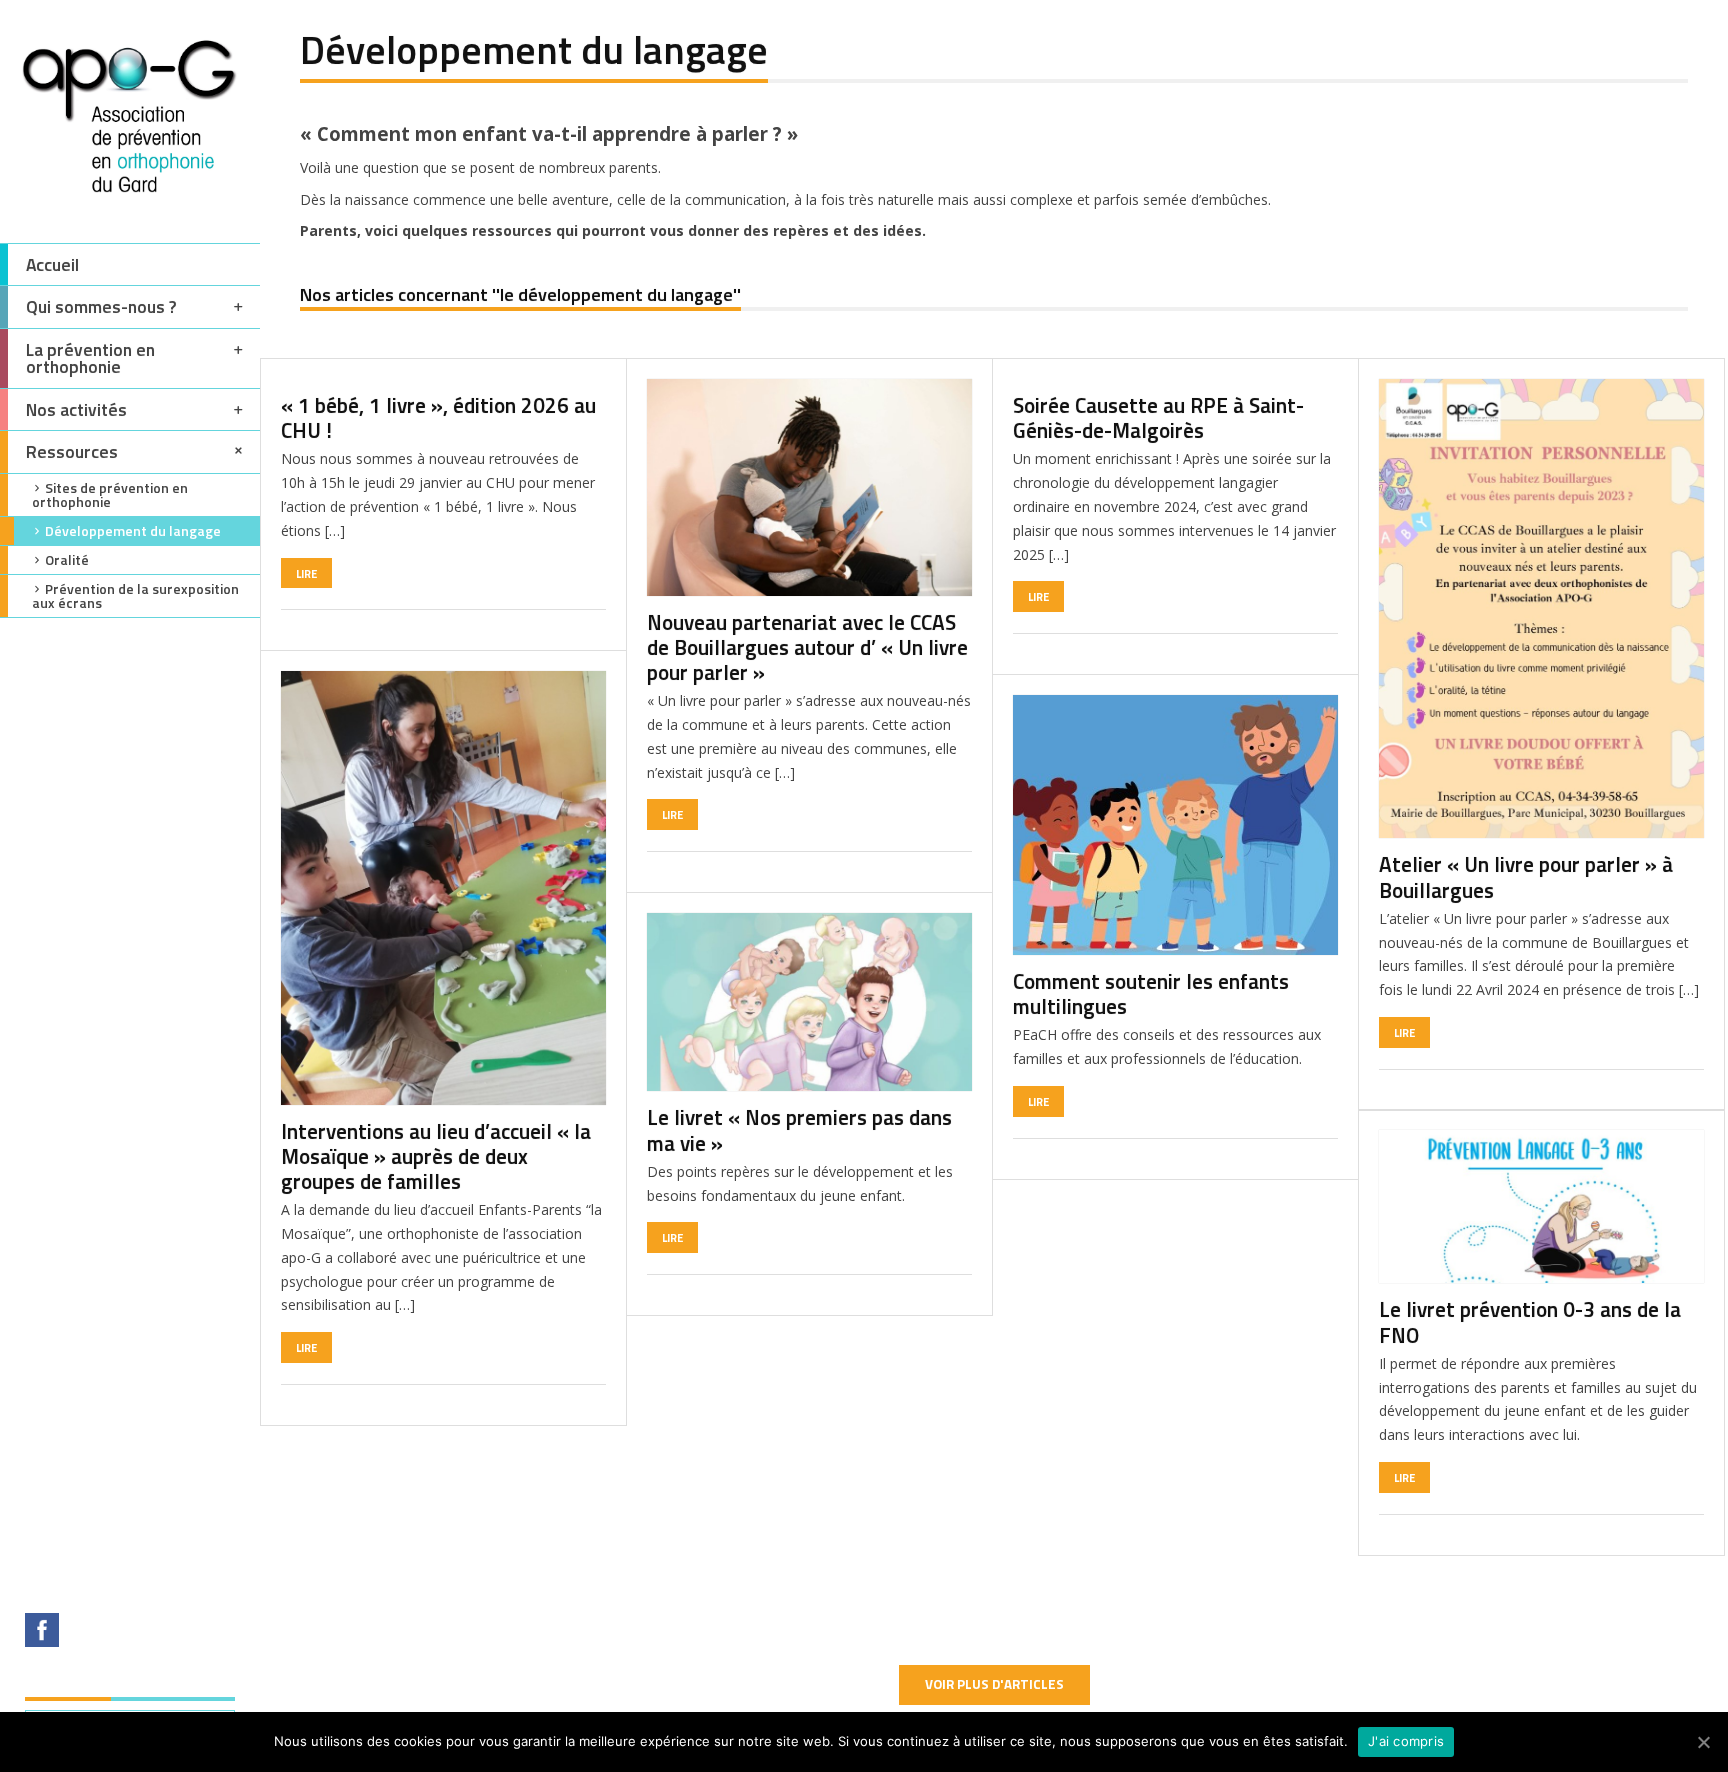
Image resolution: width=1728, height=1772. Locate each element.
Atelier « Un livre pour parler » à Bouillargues (1526, 876)
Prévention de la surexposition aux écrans (135, 595)
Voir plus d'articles (994, 1684)
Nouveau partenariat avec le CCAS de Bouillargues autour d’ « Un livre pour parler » (807, 647)
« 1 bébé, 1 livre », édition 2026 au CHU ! (438, 417)
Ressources (72, 451)
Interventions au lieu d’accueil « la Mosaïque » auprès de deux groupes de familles (436, 1156)
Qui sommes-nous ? (101, 306)
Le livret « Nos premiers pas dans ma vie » (799, 1129)
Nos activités (76, 409)
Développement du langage (133, 530)
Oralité (67, 559)
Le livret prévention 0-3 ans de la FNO (1530, 1321)
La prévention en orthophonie (90, 358)
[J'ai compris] (1703, 1742)
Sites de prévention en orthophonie (110, 494)
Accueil (52, 264)
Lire (306, 573)
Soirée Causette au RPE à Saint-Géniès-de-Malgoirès (1158, 417)
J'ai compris (1406, 1741)
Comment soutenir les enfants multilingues (1151, 993)
